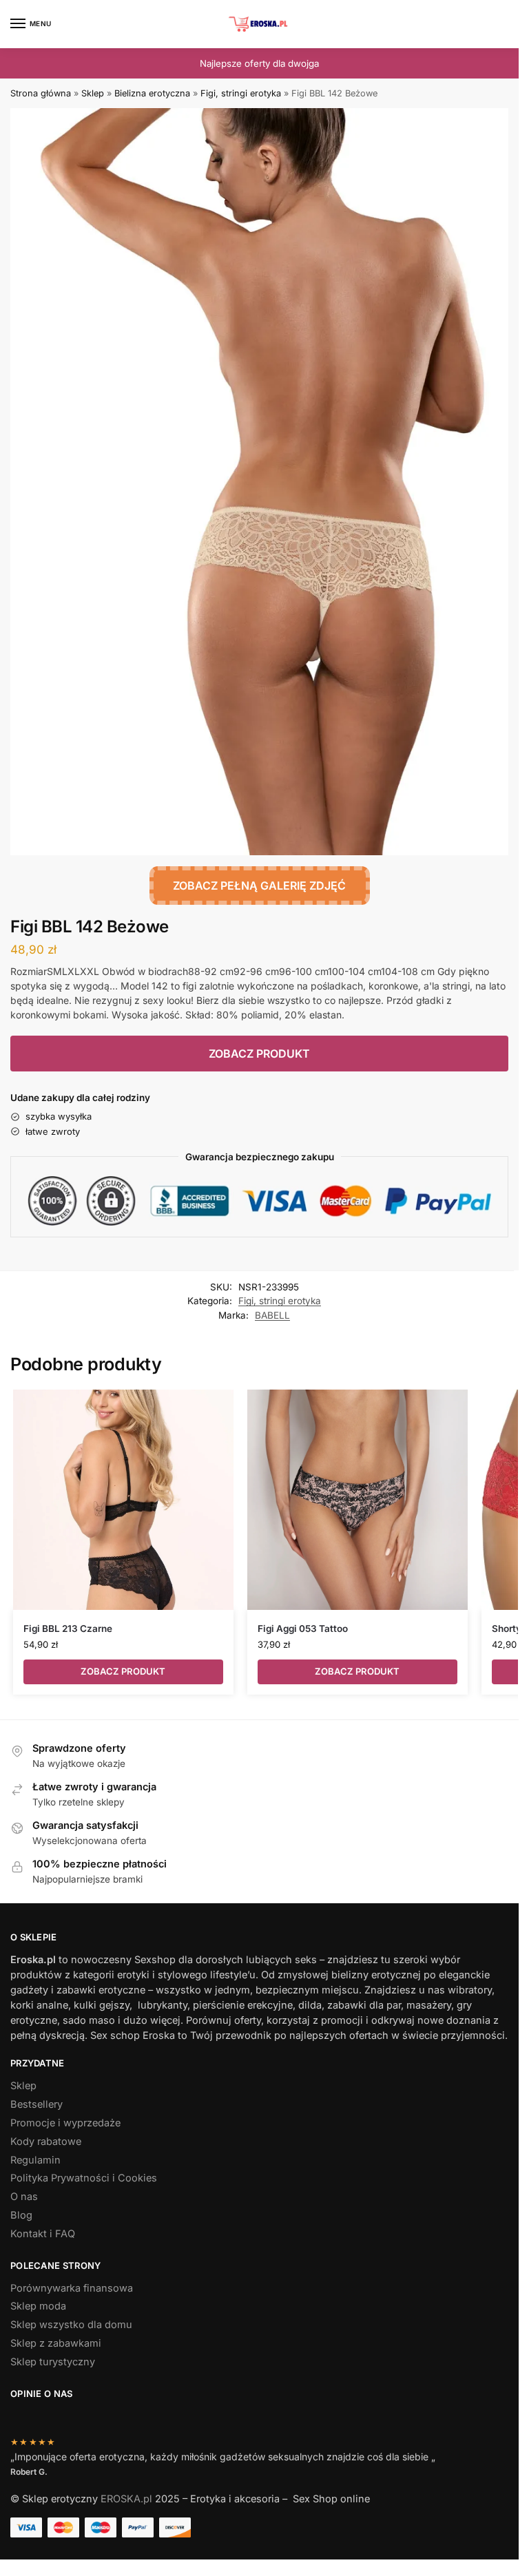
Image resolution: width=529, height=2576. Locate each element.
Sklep (93, 93)
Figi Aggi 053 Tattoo (303, 1629)
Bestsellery (37, 2104)
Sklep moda (38, 2306)
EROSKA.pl (126, 2499)
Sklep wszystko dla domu (71, 2325)
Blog (21, 2215)
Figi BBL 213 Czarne (68, 1629)
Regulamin (35, 2160)
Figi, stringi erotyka (241, 93)
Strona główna (41, 93)
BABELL (272, 1315)
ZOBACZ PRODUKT (259, 1054)
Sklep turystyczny (53, 2362)
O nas (24, 2197)
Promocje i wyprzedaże (65, 2123)
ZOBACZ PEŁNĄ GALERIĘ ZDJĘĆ (259, 886)
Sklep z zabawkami (56, 2343)
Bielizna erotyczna (152, 93)
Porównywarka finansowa (72, 2288)
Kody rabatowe (46, 2142)
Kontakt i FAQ (43, 2234)
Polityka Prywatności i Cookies (84, 2178)
